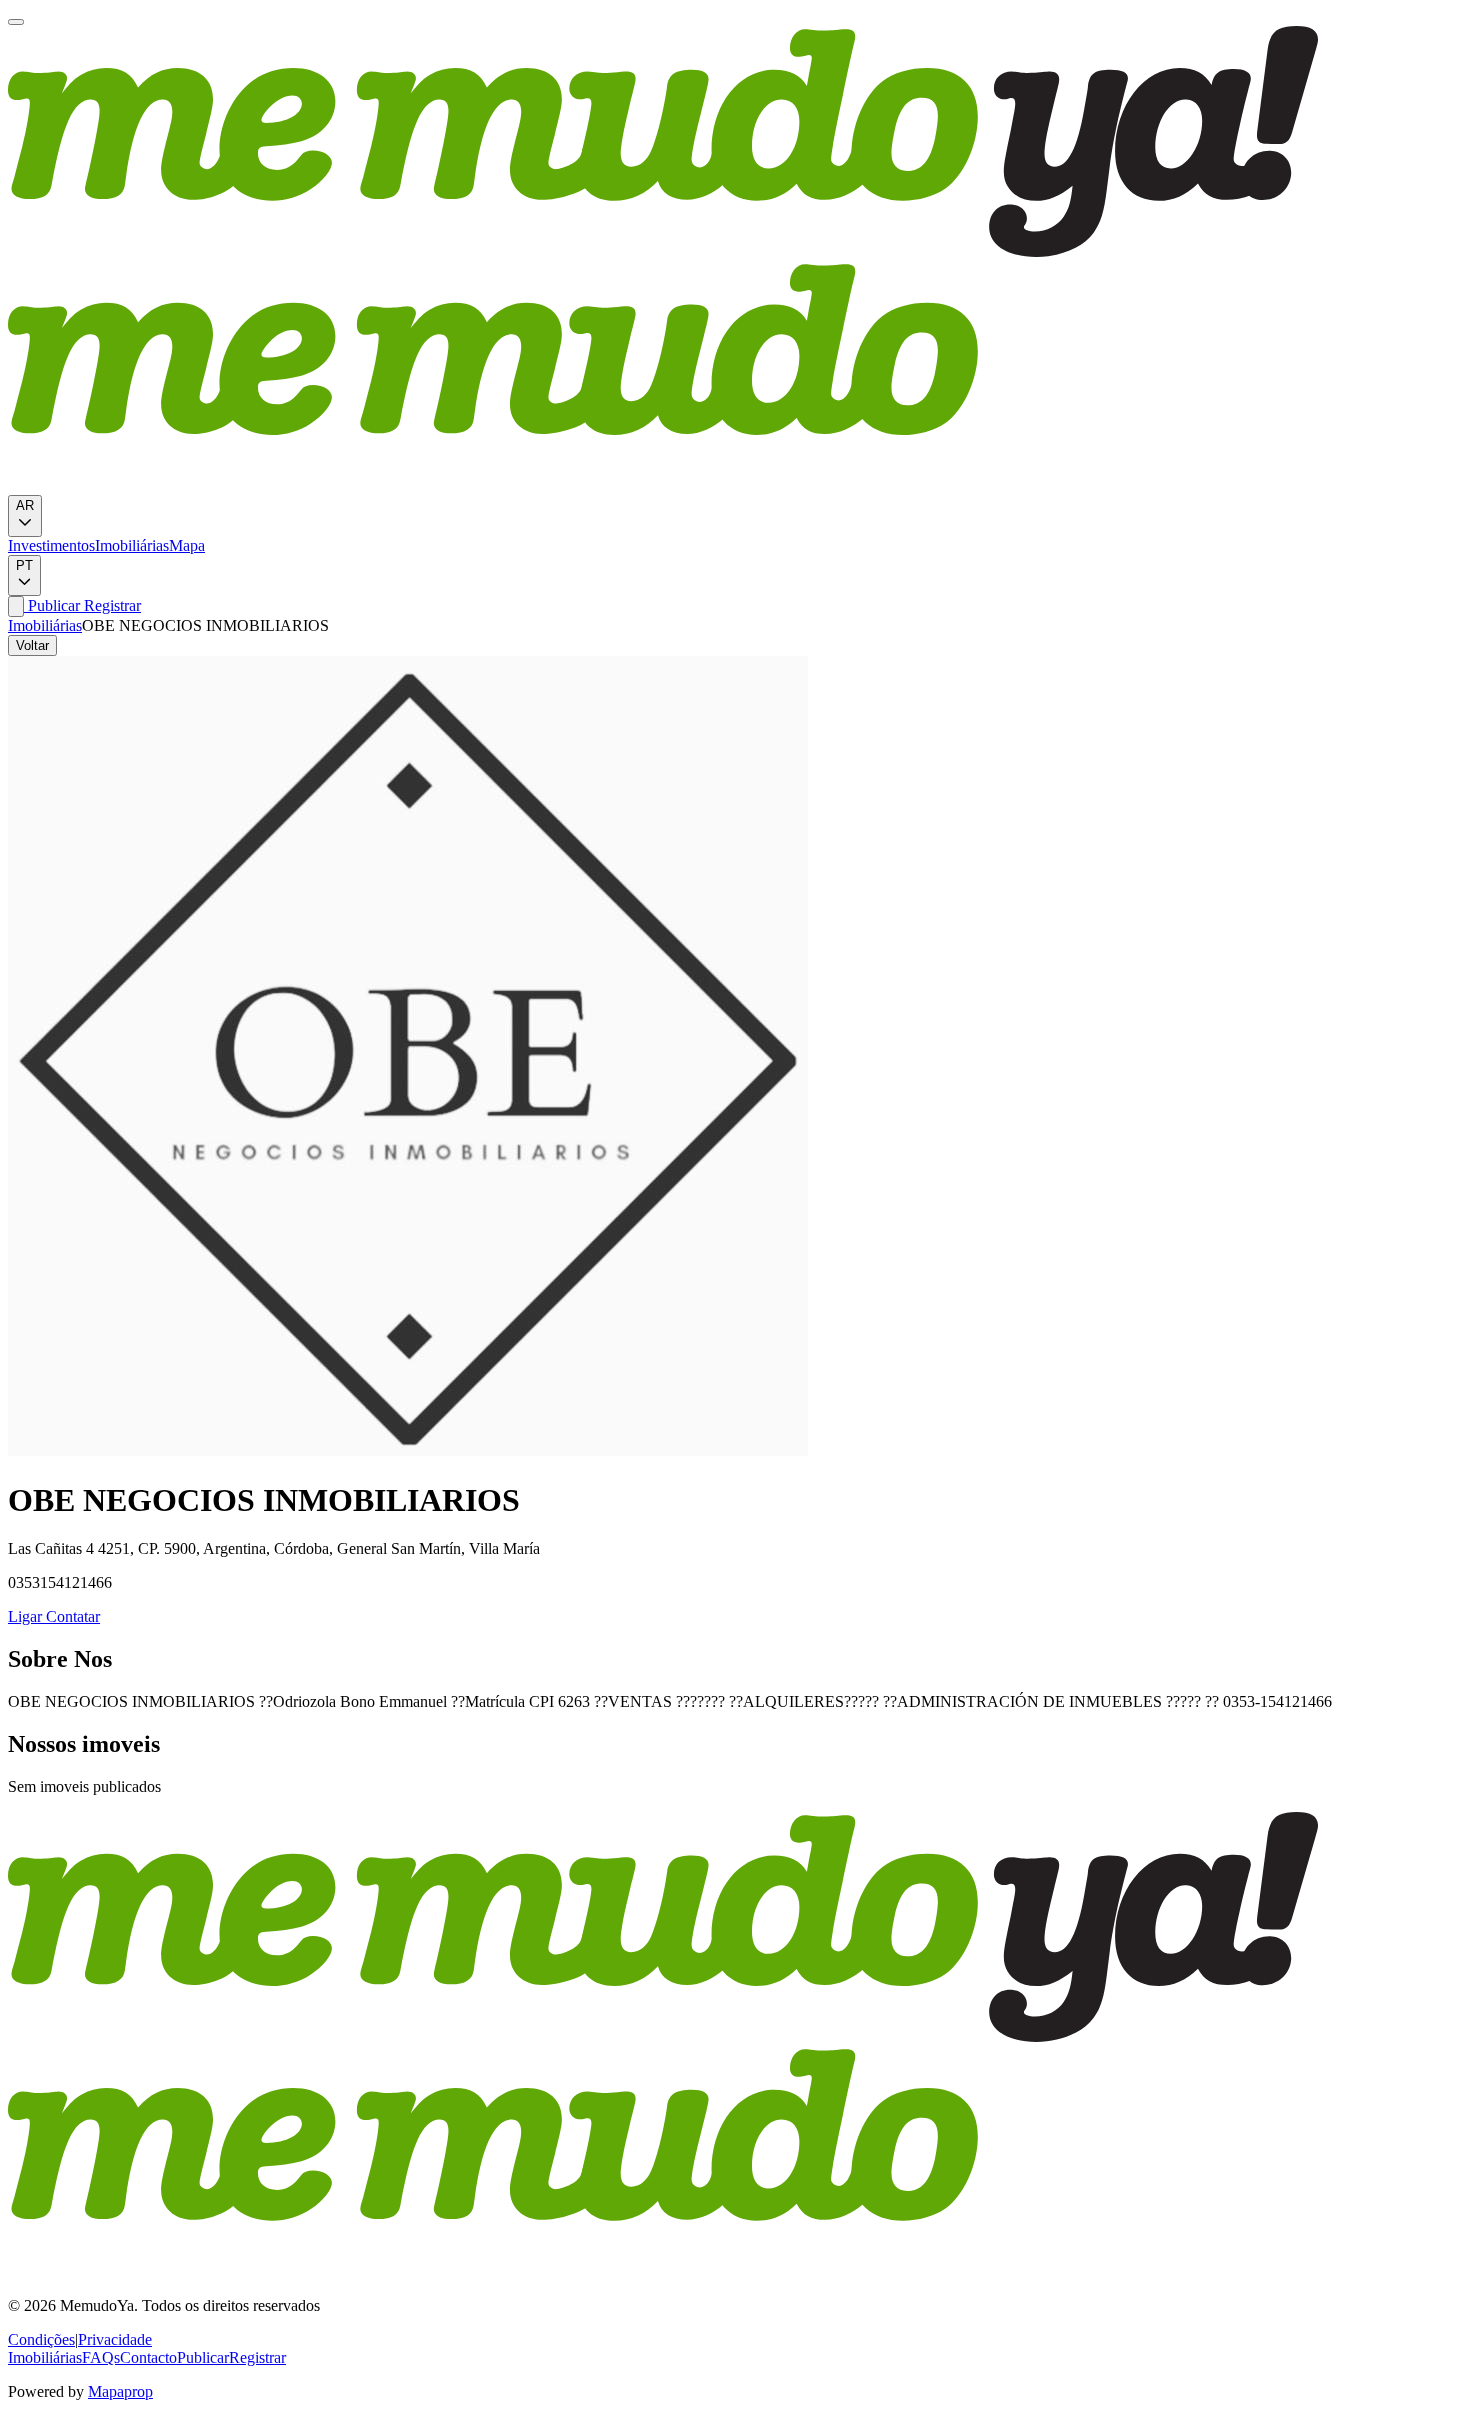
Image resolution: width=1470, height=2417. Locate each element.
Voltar (32, 645)
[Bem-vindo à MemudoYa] (16, 22)
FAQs (101, 2357)
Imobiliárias (132, 545)
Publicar (52, 605)
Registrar (110, 605)
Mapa (187, 545)
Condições (41, 2339)
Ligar (25, 1616)
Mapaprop (120, 2391)
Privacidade (115, 2339)
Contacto (148, 2357)
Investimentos (51, 545)
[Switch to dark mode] (16, 606)
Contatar (71, 1616)
